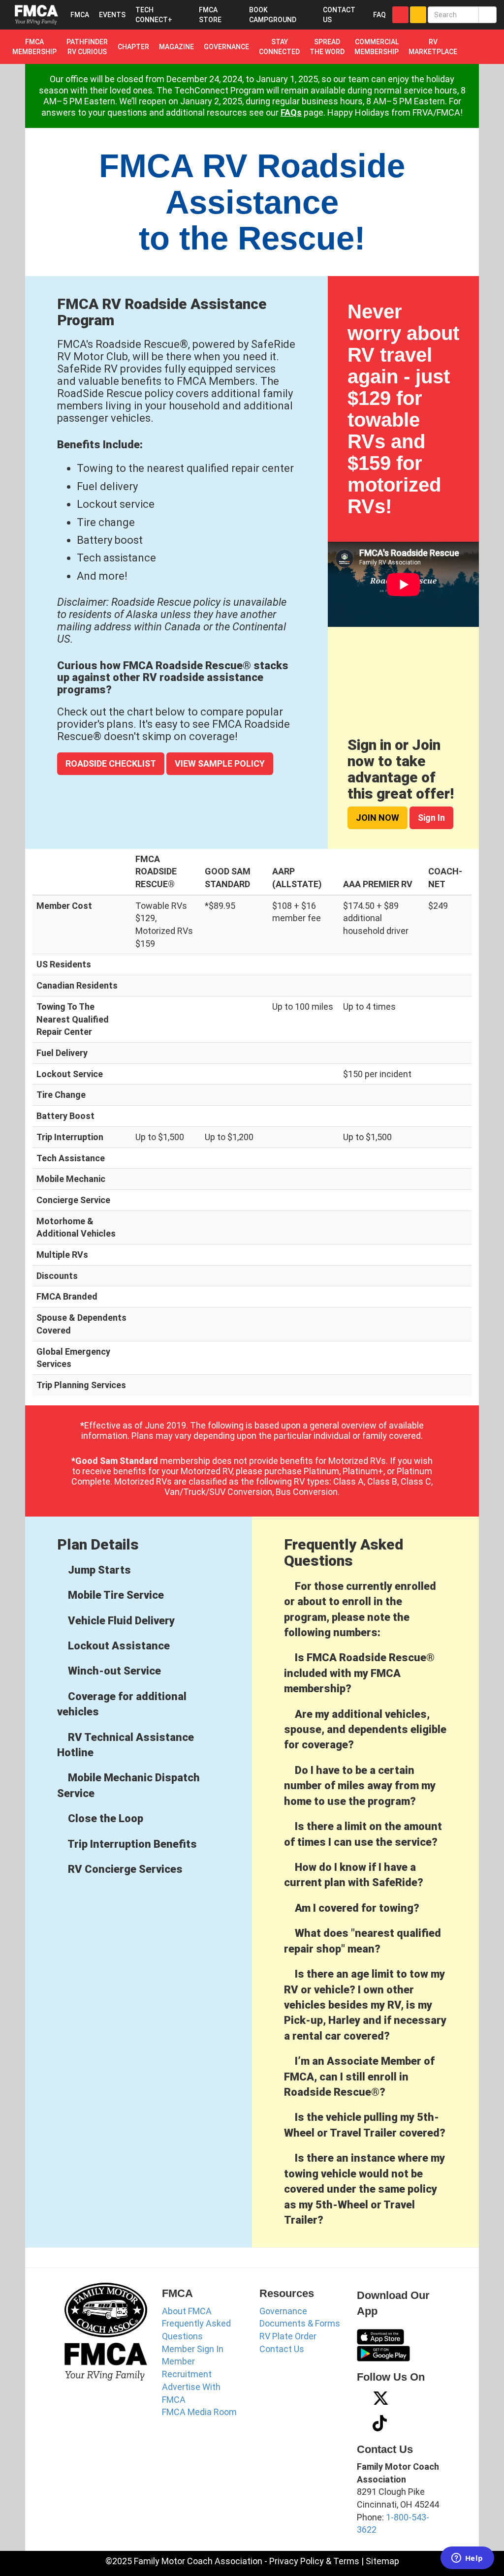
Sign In (431, 818)
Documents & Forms (300, 2323)
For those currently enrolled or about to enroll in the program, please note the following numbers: (360, 1609)
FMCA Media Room (199, 2412)
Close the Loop (104, 1818)
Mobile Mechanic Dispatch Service (128, 1785)
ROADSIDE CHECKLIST (111, 763)
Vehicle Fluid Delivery (120, 1621)
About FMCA (187, 2311)
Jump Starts (98, 1570)
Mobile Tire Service (115, 1595)
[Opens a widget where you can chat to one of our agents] (467, 2559)
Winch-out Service (113, 1671)
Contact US (339, 15)
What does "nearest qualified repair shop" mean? (362, 1941)
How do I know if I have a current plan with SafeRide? (354, 1875)
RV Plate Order (288, 2336)
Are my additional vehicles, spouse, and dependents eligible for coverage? (365, 1730)
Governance (283, 2311)
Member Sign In (193, 2349)
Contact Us (282, 2349)
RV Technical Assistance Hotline (126, 1745)
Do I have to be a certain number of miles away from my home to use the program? (360, 1786)
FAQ (379, 15)
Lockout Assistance (118, 1646)
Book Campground (273, 15)
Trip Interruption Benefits (131, 1844)
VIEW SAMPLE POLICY (220, 763)
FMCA (80, 15)
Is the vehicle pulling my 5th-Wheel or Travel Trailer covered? (365, 2125)
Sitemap (382, 2561)
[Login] (400, 15)
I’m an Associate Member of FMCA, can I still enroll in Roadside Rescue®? (359, 2077)
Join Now (378, 818)
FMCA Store (210, 15)
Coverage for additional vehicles (122, 1704)
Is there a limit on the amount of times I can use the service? (363, 1834)
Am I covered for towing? (356, 1908)
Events (112, 15)
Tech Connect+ (154, 15)
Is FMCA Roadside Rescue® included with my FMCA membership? (359, 1673)
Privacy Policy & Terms (314, 2561)
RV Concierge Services (124, 1869)
